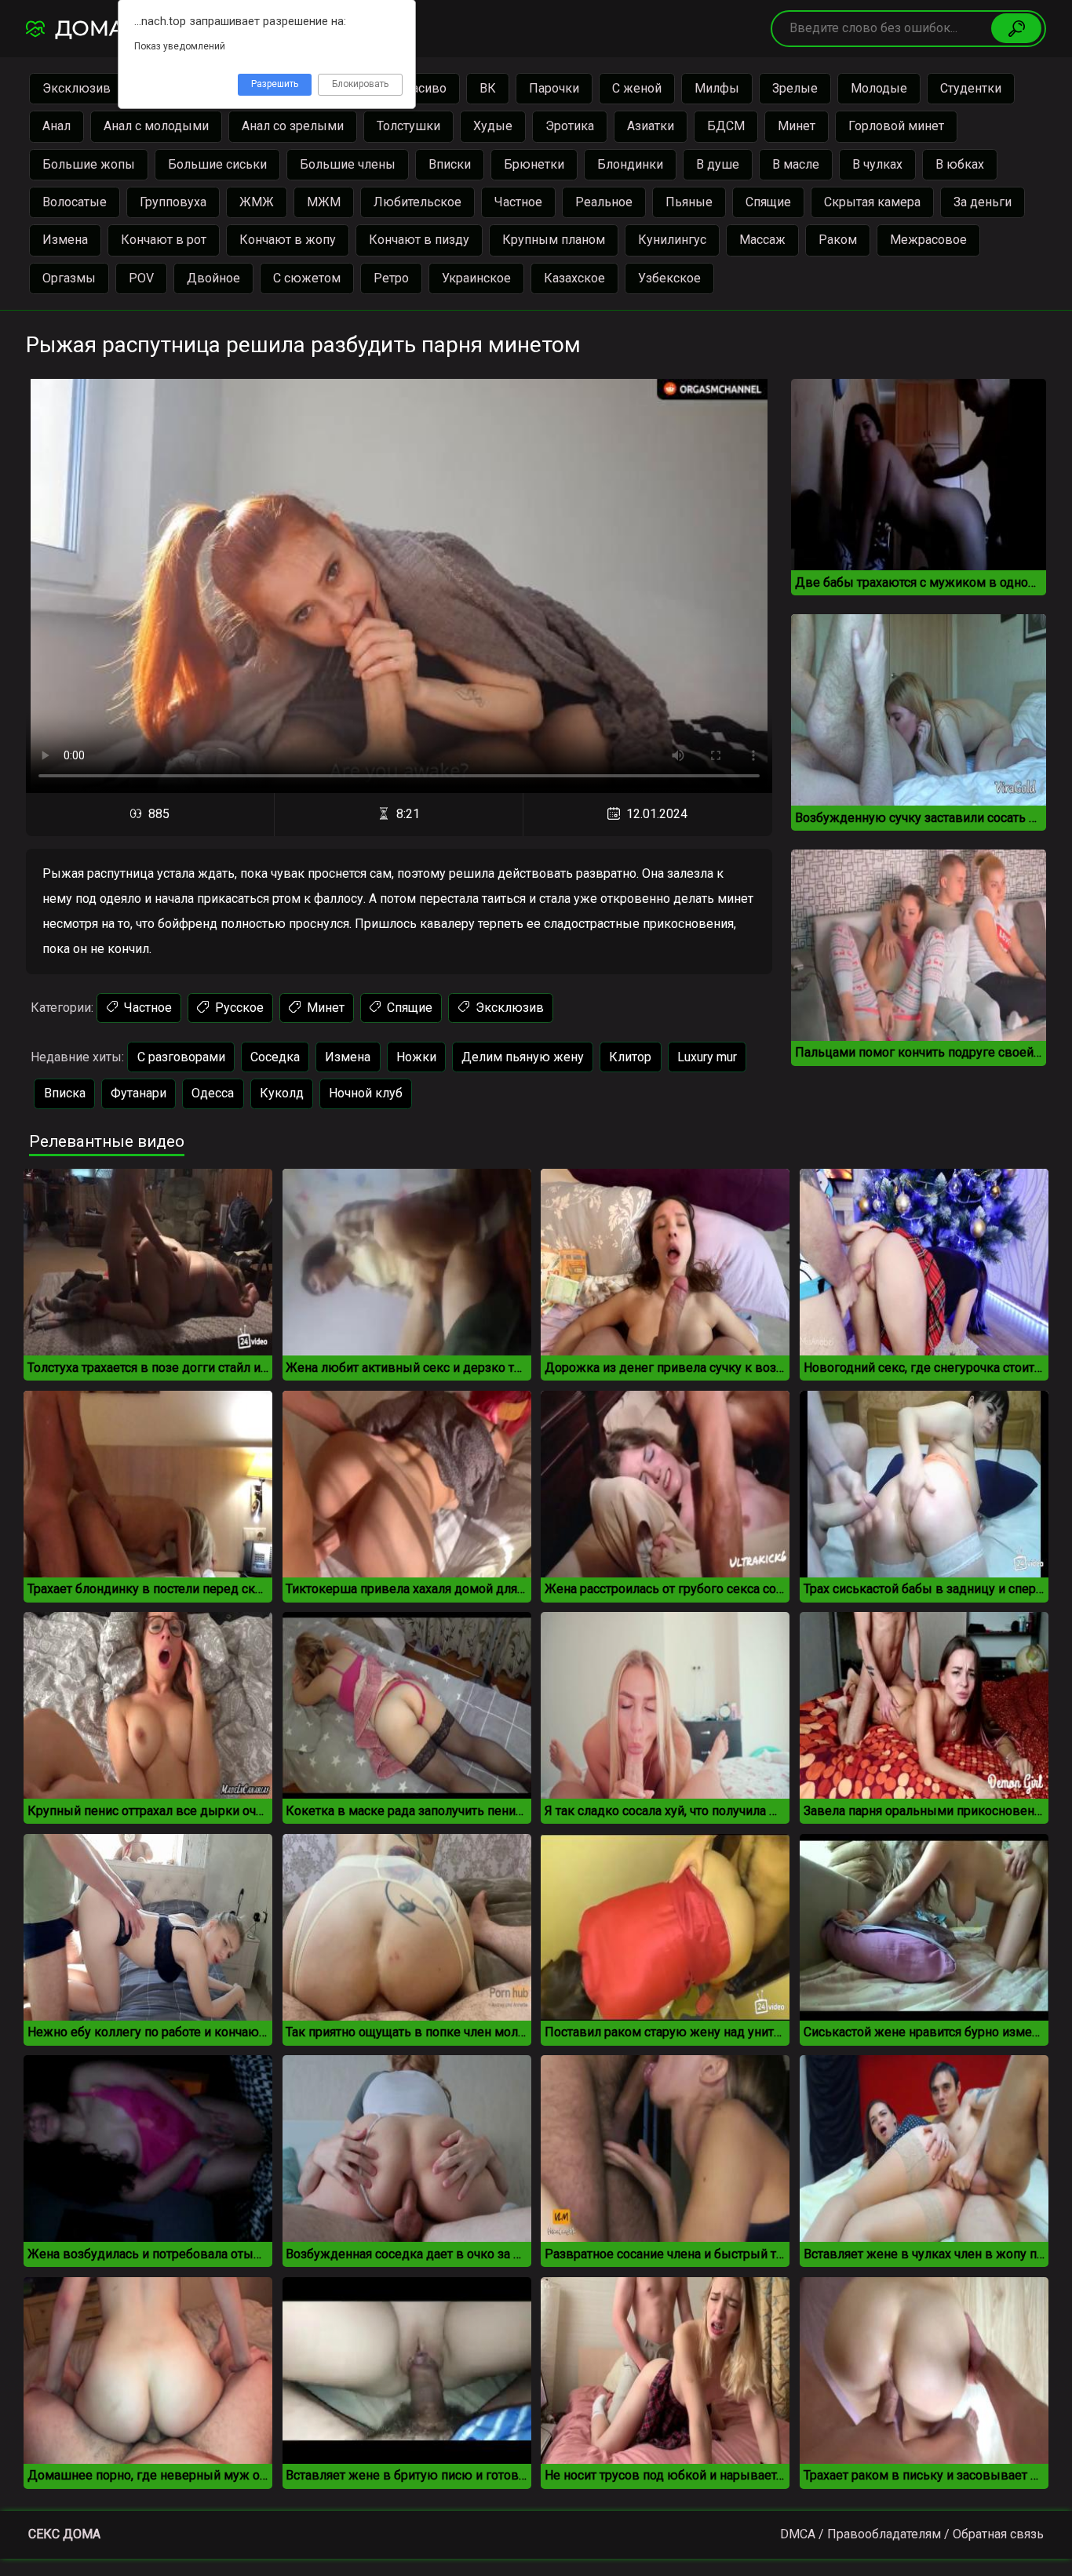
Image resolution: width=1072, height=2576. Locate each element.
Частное (518, 202)
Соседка (275, 1057)
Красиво (421, 88)
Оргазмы (69, 278)
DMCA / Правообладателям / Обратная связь (912, 2534)
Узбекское (669, 278)
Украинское (476, 278)
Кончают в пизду (419, 240)
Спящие (768, 202)
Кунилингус (672, 240)
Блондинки (630, 164)
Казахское (574, 278)
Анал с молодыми (156, 126)
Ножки (416, 1057)
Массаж (762, 240)
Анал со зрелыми (293, 126)
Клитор (630, 1057)
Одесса (213, 1093)
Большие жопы (89, 164)
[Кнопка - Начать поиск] (1016, 28)
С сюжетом (307, 278)
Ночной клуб (366, 1093)
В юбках (960, 164)
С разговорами (181, 1057)
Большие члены (348, 164)
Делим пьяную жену (523, 1057)
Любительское (417, 202)
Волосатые (75, 202)
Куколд (282, 1093)
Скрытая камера (872, 202)
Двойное (213, 278)
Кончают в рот (164, 240)
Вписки (450, 164)
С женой (637, 88)
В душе (718, 164)
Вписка (65, 1093)
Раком (838, 240)
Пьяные (689, 202)
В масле (796, 164)
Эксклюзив (77, 88)
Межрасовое (928, 240)
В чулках (877, 164)
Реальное (604, 202)
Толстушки (408, 126)
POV (141, 278)
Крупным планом (554, 240)
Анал (57, 126)
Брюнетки (534, 164)
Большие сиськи (217, 164)
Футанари (139, 1093)
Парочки (554, 88)
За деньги (983, 202)
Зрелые (795, 88)
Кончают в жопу (288, 240)
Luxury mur (707, 1057)
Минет (797, 126)
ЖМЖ (257, 202)
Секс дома (64, 2534)
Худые (493, 126)
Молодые (879, 88)
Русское (238, 1008)
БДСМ (726, 126)
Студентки (971, 88)
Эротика (570, 126)
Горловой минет (896, 126)
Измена (65, 240)
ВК (488, 88)
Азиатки (651, 126)
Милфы (717, 88)
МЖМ (324, 202)
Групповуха (173, 202)
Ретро (391, 278)
